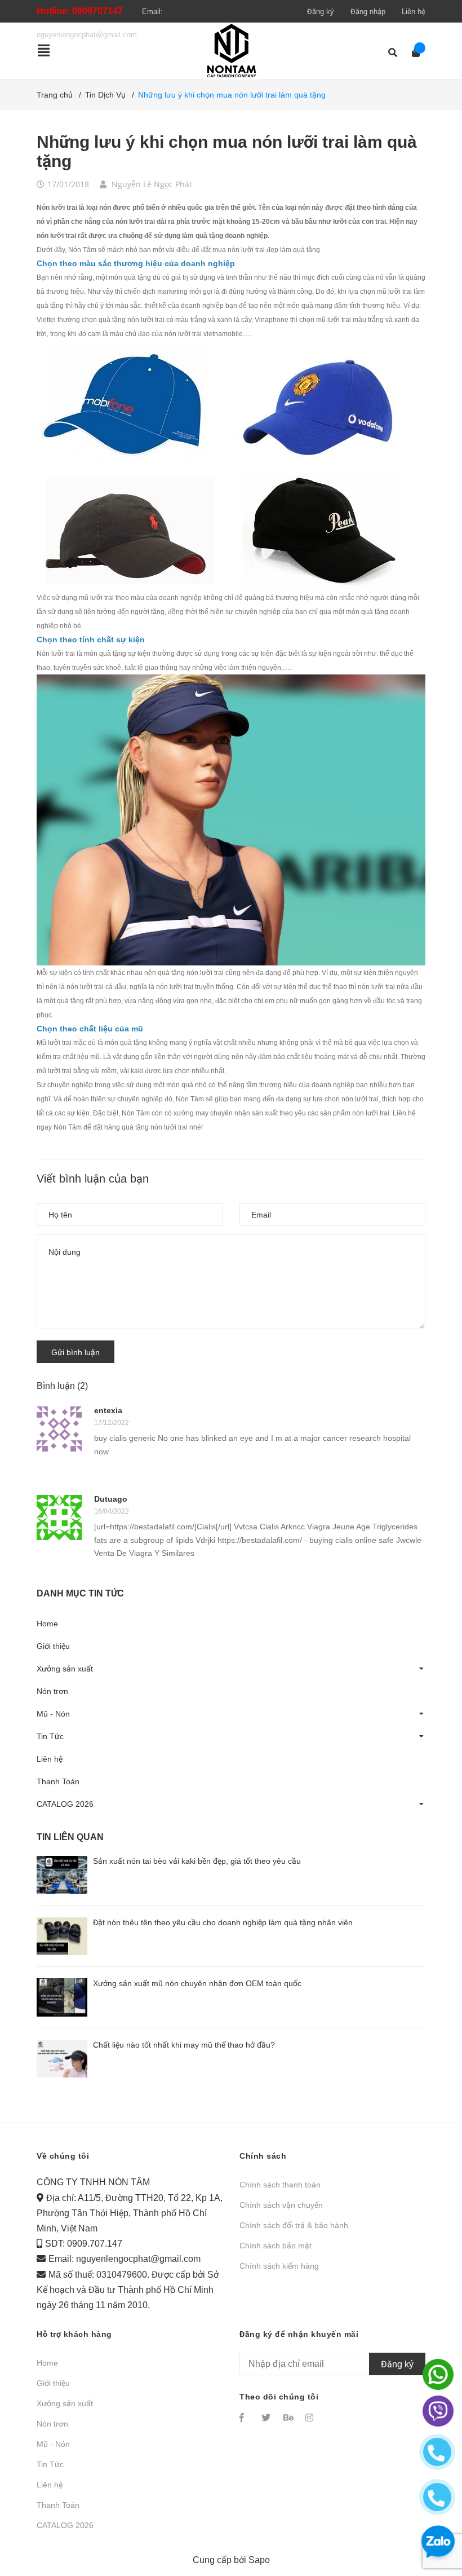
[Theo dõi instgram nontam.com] (311, 2418)
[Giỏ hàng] (412, 53)
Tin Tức (50, 1736)
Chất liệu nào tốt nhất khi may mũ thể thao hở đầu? (184, 2045)
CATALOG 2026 (65, 1804)
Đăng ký (321, 12)
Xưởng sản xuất (65, 1669)
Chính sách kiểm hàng (279, 2266)
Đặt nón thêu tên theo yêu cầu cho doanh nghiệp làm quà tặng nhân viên (223, 1922)
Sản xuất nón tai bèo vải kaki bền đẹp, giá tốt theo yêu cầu (197, 1861)
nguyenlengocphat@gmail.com (138, 2259)
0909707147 (97, 11)
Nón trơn (52, 1691)
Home (47, 1624)
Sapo (259, 2560)
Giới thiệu (53, 1646)
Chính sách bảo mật (276, 2246)
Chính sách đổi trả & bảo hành (294, 2225)
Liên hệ (414, 12)
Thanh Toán (58, 1781)
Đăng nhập (368, 12)
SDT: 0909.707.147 (84, 2244)
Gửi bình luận (75, 1352)
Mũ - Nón (53, 1714)
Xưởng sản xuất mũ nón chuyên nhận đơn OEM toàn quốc (197, 1983)
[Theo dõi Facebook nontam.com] (245, 2418)
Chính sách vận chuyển (281, 2205)
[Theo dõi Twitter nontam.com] (267, 2418)
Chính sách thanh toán (280, 2185)
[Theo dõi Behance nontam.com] (289, 2418)
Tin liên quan (70, 1837)
